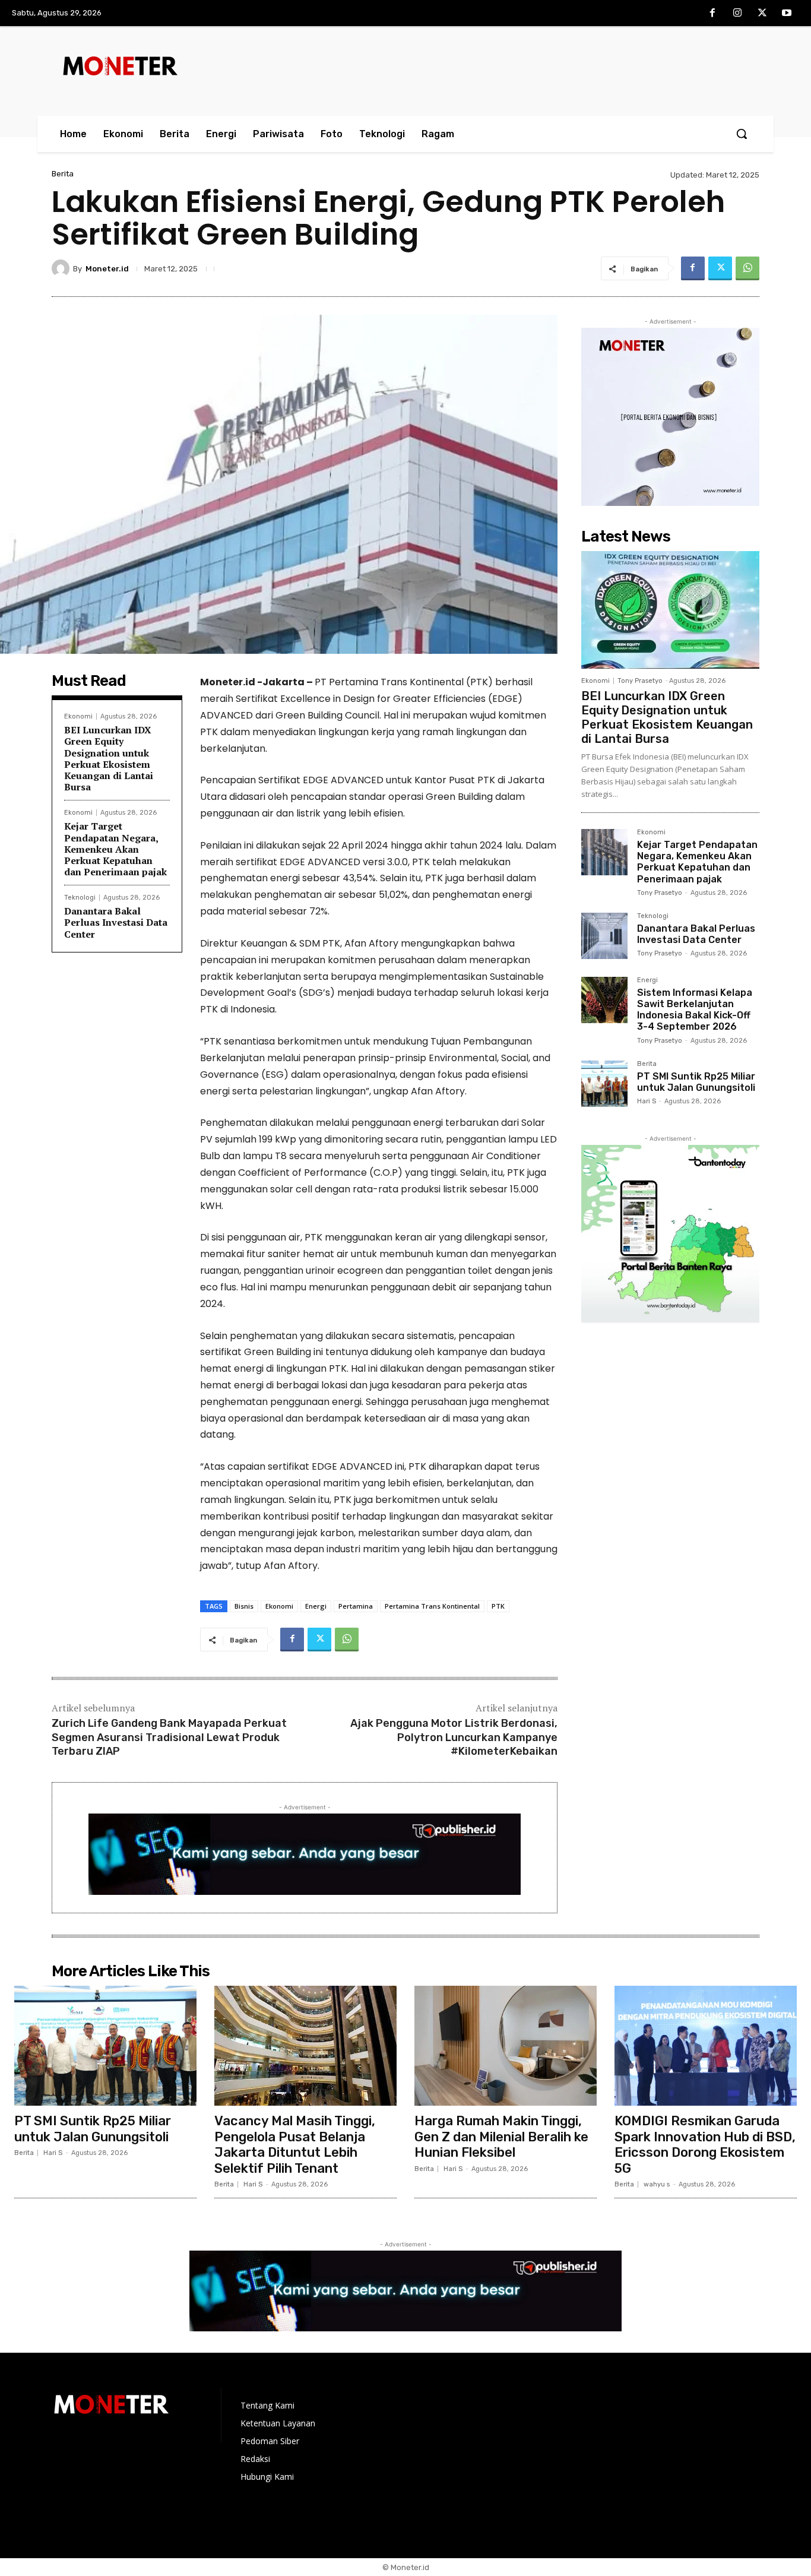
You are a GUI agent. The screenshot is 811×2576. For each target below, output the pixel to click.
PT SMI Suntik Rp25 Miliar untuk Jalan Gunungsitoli (696, 1082)
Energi (316, 1606)
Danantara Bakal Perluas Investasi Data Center (116, 922)
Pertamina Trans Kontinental (432, 1606)
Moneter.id (107, 269)
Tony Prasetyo (640, 681)
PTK (498, 1606)
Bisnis (244, 1606)
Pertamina (356, 1606)
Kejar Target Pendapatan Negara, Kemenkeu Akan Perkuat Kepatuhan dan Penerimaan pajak (115, 849)
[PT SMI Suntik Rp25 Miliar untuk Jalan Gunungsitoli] (604, 1084)
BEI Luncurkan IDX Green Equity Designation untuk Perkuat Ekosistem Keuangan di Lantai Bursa (109, 758)
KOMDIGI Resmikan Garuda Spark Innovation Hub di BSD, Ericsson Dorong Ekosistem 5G (705, 2144)
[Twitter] (762, 14)
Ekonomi (78, 716)
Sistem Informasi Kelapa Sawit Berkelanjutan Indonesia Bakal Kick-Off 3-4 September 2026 (695, 1010)
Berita (63, 174)
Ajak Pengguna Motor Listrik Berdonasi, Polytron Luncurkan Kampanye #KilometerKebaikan (454, 1737)
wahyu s (657, 2184)
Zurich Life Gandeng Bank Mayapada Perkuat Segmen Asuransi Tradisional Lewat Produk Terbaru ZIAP (169, 1737)
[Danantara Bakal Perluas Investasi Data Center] (604, 936)
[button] (742, 134)
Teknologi (80, 898)
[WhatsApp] (747, 268)
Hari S (647, 1101)
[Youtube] (787, 14)
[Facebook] (713, 14)
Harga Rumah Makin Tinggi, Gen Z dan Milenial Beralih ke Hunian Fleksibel (501, 2137)
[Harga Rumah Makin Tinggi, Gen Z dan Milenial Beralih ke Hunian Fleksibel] (506, 2046)
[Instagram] (737, 14)
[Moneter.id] (62, 268)
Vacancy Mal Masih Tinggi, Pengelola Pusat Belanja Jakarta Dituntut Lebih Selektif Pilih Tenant (295, 2144)
